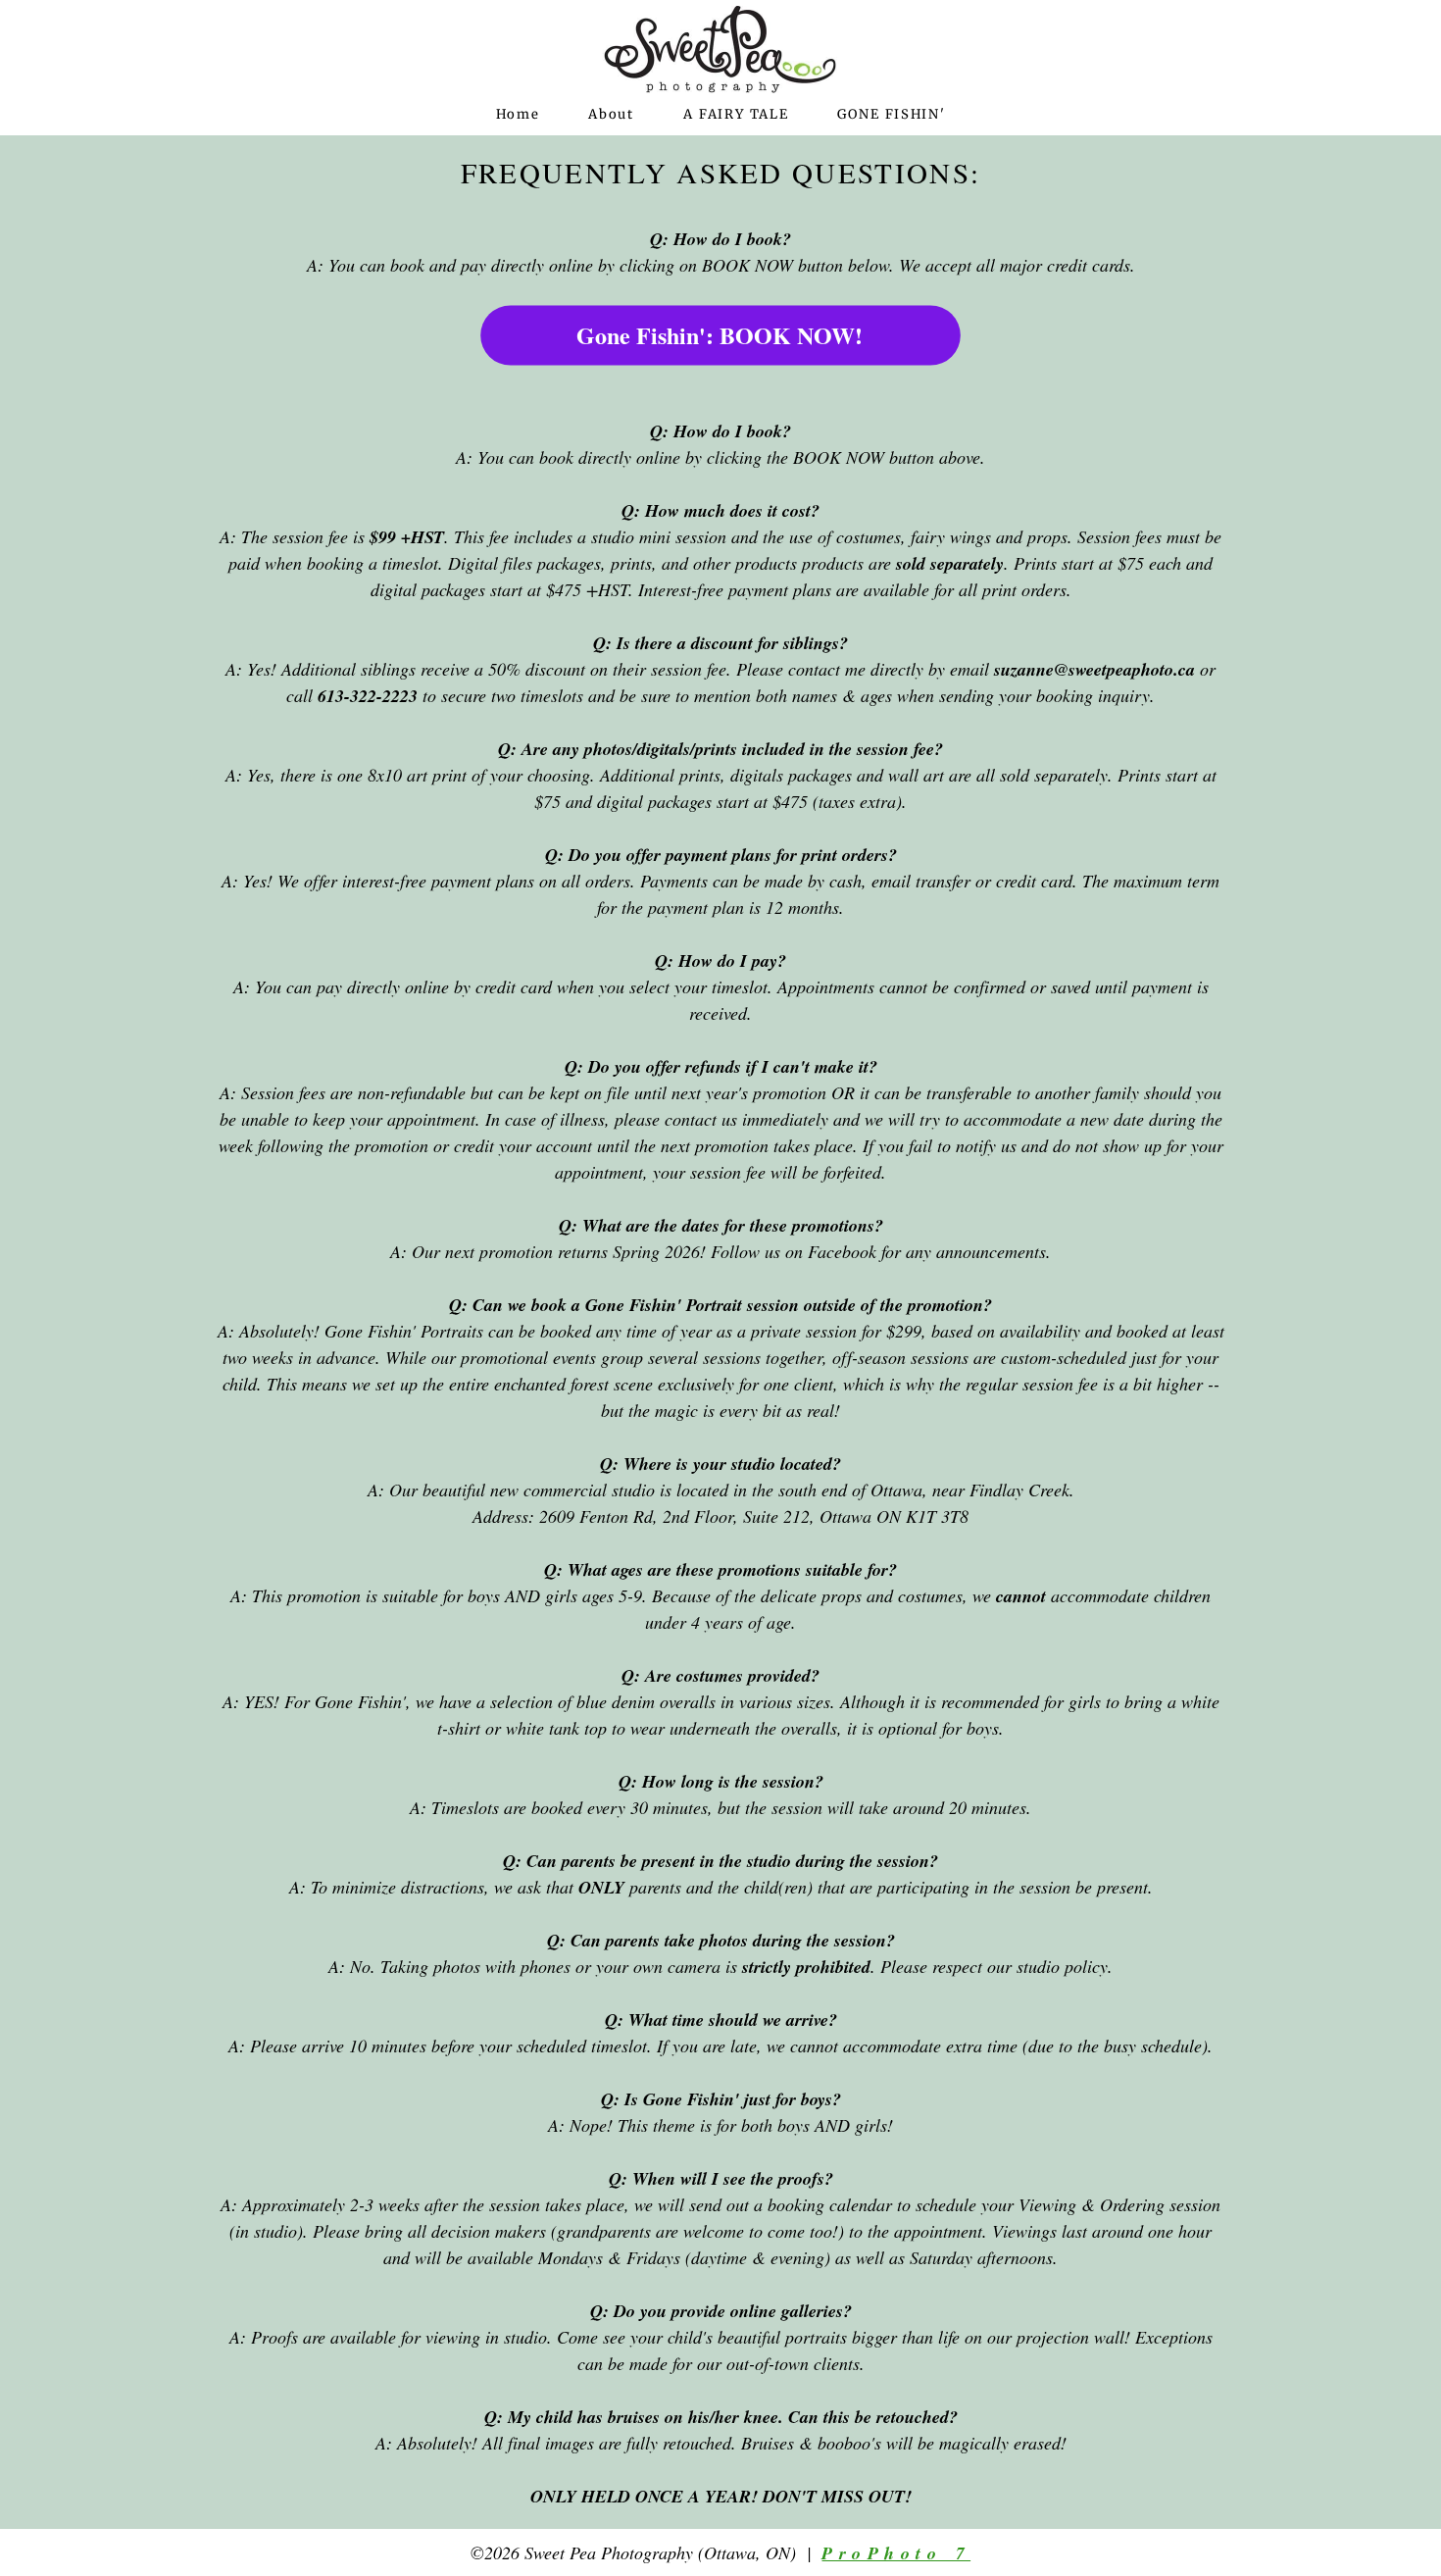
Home (518, 114)
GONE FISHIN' (891, 114)
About (611, 114)
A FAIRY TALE (736, 114)
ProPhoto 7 (896, 2553)
